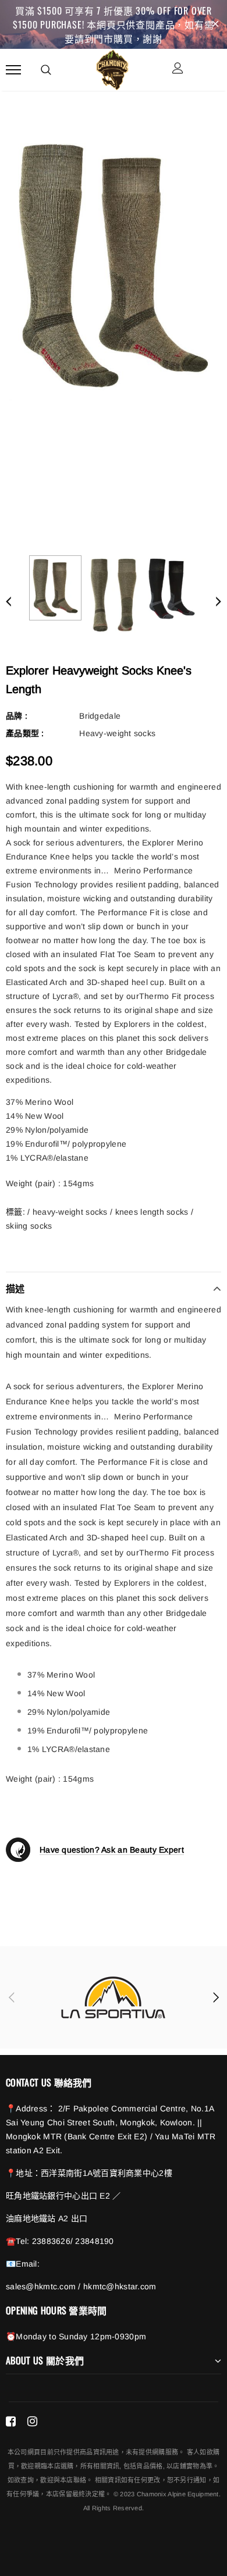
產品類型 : (25, 733)
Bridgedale (100, 716)
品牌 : (17, 716)
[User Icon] (178, 69)
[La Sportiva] (114, 1997)
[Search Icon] (46, 70)
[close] (215, 24)
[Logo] (112, 68)
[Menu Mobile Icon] (13, 69)
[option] (114, 266)
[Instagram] (32, 2421)
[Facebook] (11, 2421)
